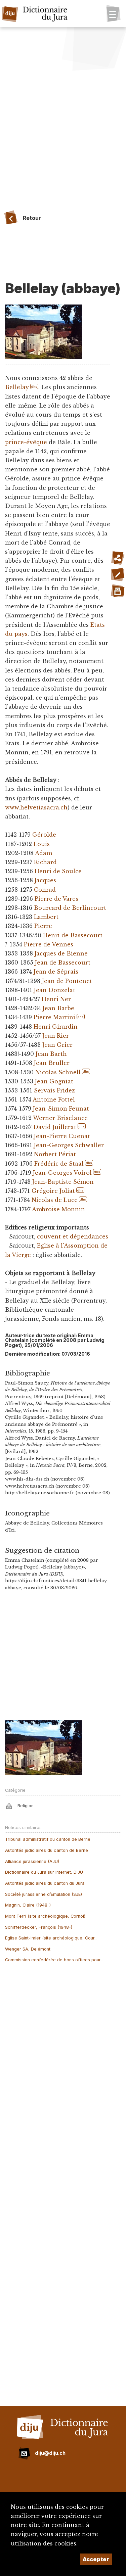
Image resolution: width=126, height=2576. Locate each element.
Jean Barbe (58, 1008)
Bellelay (17, 387)
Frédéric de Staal (59, 1164)
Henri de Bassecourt (73, 935)
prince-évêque (26, 442)
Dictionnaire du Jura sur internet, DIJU (44, 1872)
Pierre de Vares (56, 899)
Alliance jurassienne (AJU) (32, 1861)
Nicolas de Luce (55, 1200)
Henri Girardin (56, 1027)
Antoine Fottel (54, 1099)
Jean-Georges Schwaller (69, 1145)
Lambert (46, 917)
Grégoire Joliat (53, 1191)
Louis (42, 844)
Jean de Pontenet (67, 981)
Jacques (45, 880)
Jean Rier (56, 1036)
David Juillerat (55, 1127)
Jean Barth (51, 1054)
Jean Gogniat (54, 1081)
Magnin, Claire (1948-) (28, 1905)
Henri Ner (56, 999)
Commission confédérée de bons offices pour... (54, 1960)
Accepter (96, 2559)
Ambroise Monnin (58, 1209)
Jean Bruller (52, 1063)
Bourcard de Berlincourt (70, 908)
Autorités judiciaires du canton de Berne (47, 1850)
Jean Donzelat (55, 990)
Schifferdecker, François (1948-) (39, 1927)
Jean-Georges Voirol (62, 1173)
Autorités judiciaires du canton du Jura (45, 1883)
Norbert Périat (55, 1154)
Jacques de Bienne (61, 953)
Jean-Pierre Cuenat (62, 1136)
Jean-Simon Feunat (61, 1109)
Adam (44, 853)
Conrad (45, 890)
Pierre (43, 926)
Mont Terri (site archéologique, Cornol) (45, 1916)
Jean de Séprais (56, 972)
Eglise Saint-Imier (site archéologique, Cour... (51, 1938)
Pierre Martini (54, 1017)
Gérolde (44, 835)
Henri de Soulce (58, 871)
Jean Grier (57, 1045)
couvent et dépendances (73, 1236)
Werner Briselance (60, 1118)
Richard (45, 862)
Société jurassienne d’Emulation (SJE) (44, 1894)
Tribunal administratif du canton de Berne (48, 1839)
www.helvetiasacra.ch (36, 807)
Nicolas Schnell (58, 1072)
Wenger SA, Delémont (28, 1949)
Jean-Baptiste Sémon (63, 1182)
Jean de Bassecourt (63, 963)
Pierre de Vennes (49, 944)
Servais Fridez (54, 1090)
